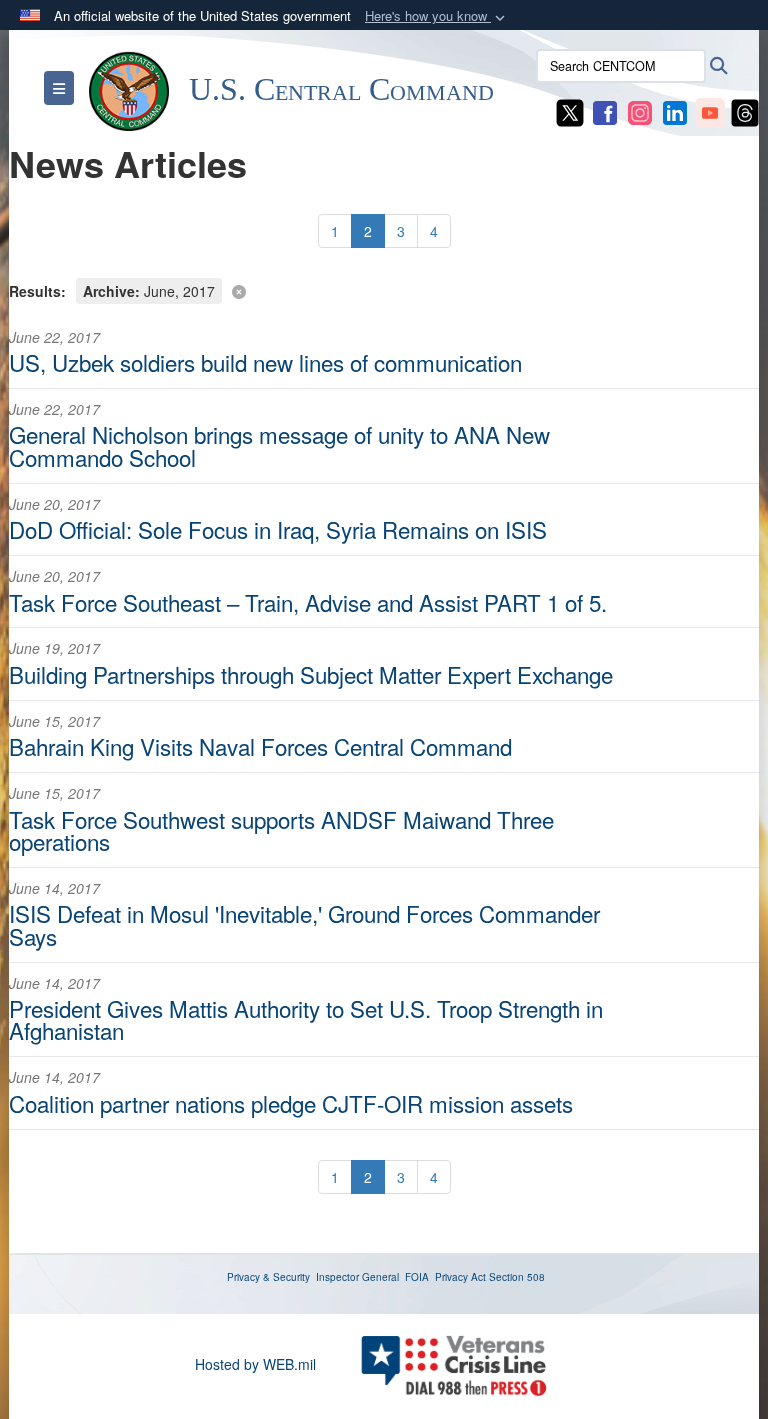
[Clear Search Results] (384, 289)
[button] (437, 16)
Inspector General (357, 1277)
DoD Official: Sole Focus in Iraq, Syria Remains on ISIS (278, 529)
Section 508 (517, 1277)
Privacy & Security (268, 1277)
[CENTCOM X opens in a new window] (570, 111)
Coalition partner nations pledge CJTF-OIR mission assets (291, 1103)
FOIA (417, 1277)
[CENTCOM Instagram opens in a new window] (640, 111)
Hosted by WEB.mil (255, 1364)
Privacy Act (460, 1277)
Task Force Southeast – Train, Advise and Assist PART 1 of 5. (308, 602)
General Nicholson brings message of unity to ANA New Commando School (279, 445)
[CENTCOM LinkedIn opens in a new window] (675, 111)
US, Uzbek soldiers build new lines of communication (265, 362)
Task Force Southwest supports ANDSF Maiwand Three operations (281, 830)
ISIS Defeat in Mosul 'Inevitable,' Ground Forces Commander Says (304, 924)
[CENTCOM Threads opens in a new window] (745, 111)
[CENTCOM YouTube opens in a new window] (710, 111)
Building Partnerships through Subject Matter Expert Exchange (311, 674)
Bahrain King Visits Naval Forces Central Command (260, 746)
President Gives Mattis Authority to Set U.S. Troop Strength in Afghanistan (306, 1019)
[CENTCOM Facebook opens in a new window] (605, 111)
